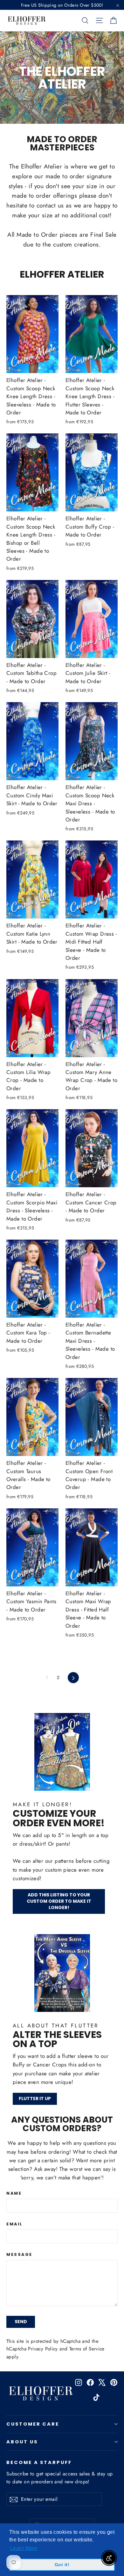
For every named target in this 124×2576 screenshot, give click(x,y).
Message (19, 2255)
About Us (22, 2442)
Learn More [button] (24, 2548)
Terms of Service (87, 2349)
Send (21, 2322)
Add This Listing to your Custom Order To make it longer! (59, 1901)
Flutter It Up (35, 2098)
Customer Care (33, 2424)
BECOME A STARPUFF (39, 2462)
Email (15, 2224)
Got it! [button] (62, 2565)
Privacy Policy (43, 2349)
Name (14, 2194)
